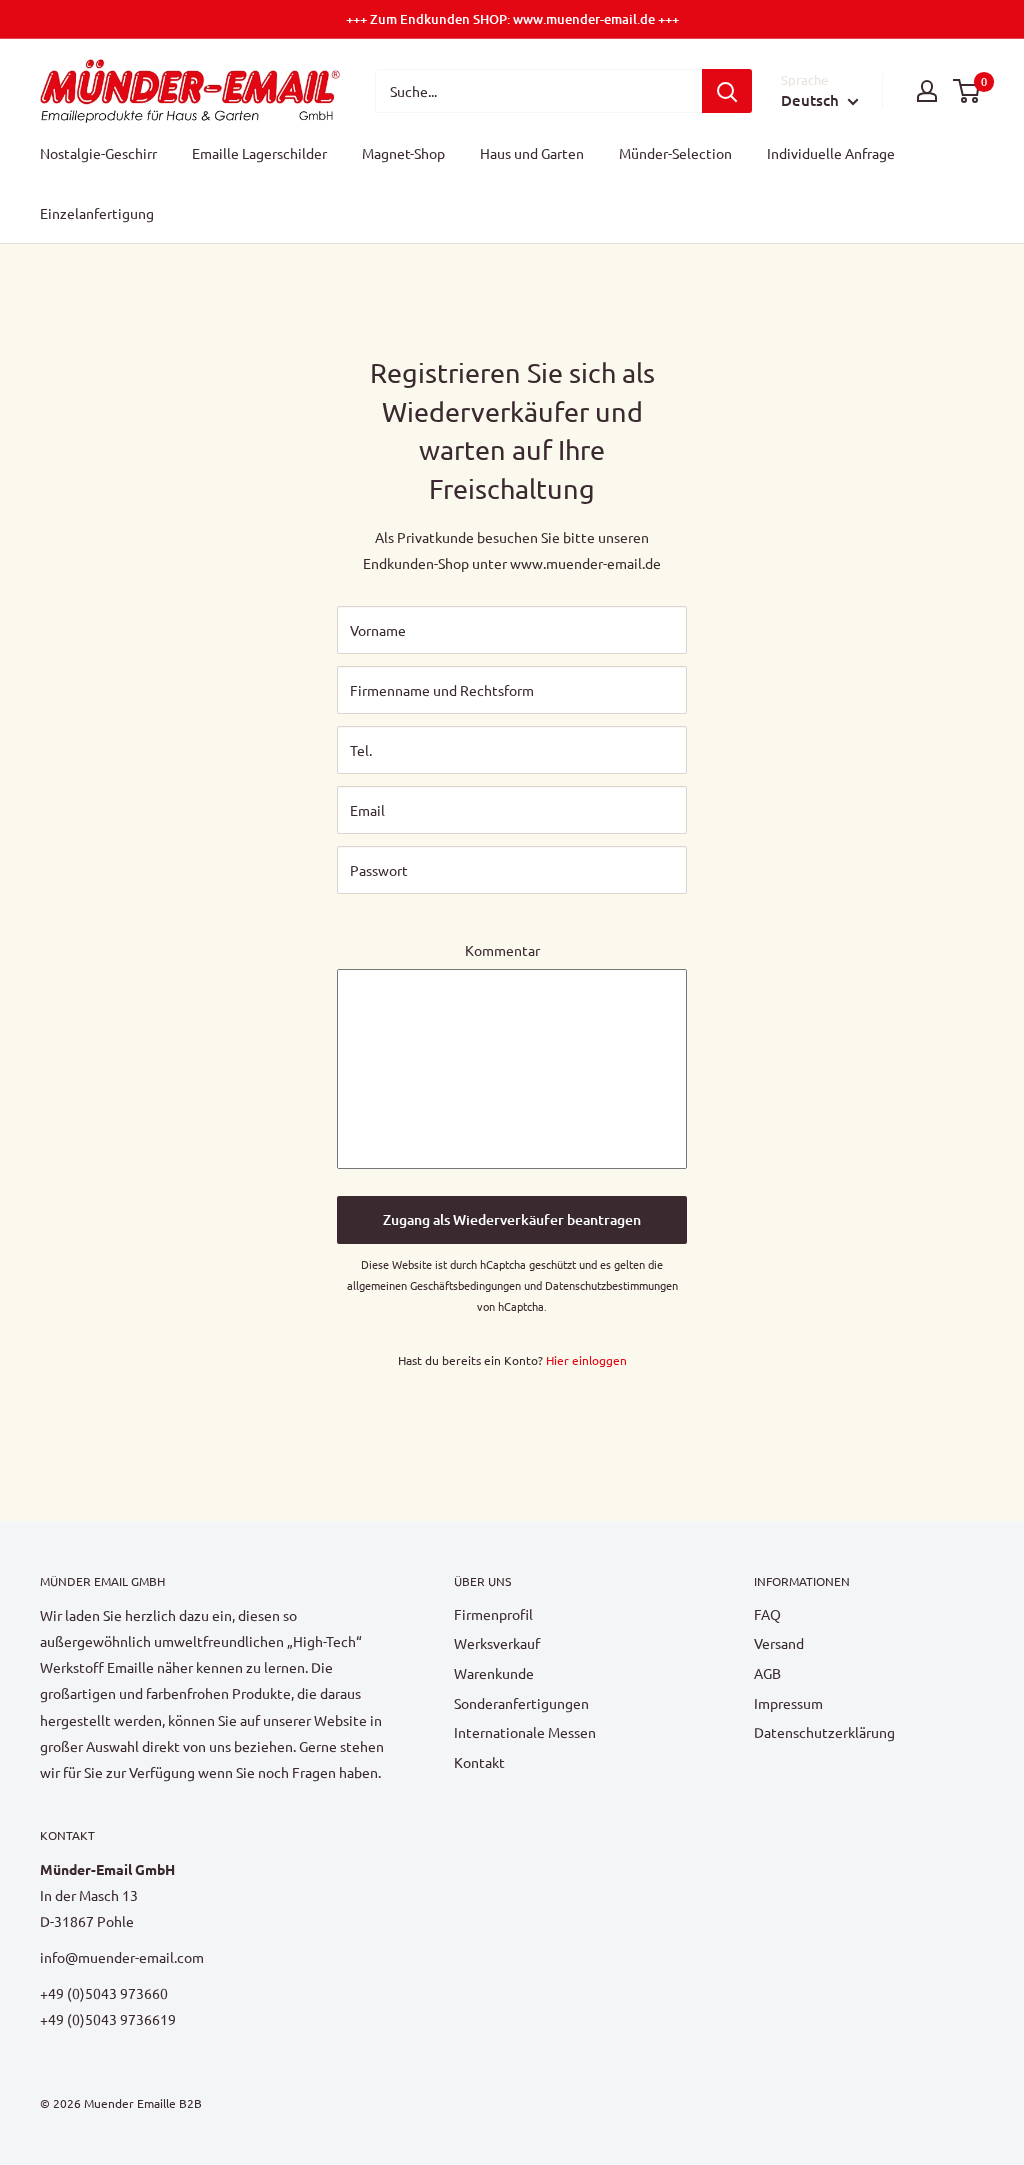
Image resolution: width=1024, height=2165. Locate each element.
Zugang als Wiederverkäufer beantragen (512, 1219)
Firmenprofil (493, 1614)
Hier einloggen (586, 1360)
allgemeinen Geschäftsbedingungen (434, 1285)
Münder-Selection (675, 153)
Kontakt (479, 1762)
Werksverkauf (497, 1643)
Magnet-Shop (403, 153)
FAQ (767, 1614)
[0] (967, 91)
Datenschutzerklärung (824, 1732)
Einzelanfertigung (97, 213)
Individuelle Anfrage (831, 153)
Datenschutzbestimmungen (611, 1285)
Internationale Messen (525, 1732)
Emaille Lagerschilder (259, 153)
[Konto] (927, 91)
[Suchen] (727, 91)
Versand (779, 1643)
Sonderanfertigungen (521, 1703)
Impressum (788, 1703)
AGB (767, 1673)
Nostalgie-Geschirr (98, 153)
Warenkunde (494, 1673)
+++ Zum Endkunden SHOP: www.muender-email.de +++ (512, 19)
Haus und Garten (532, 153)
